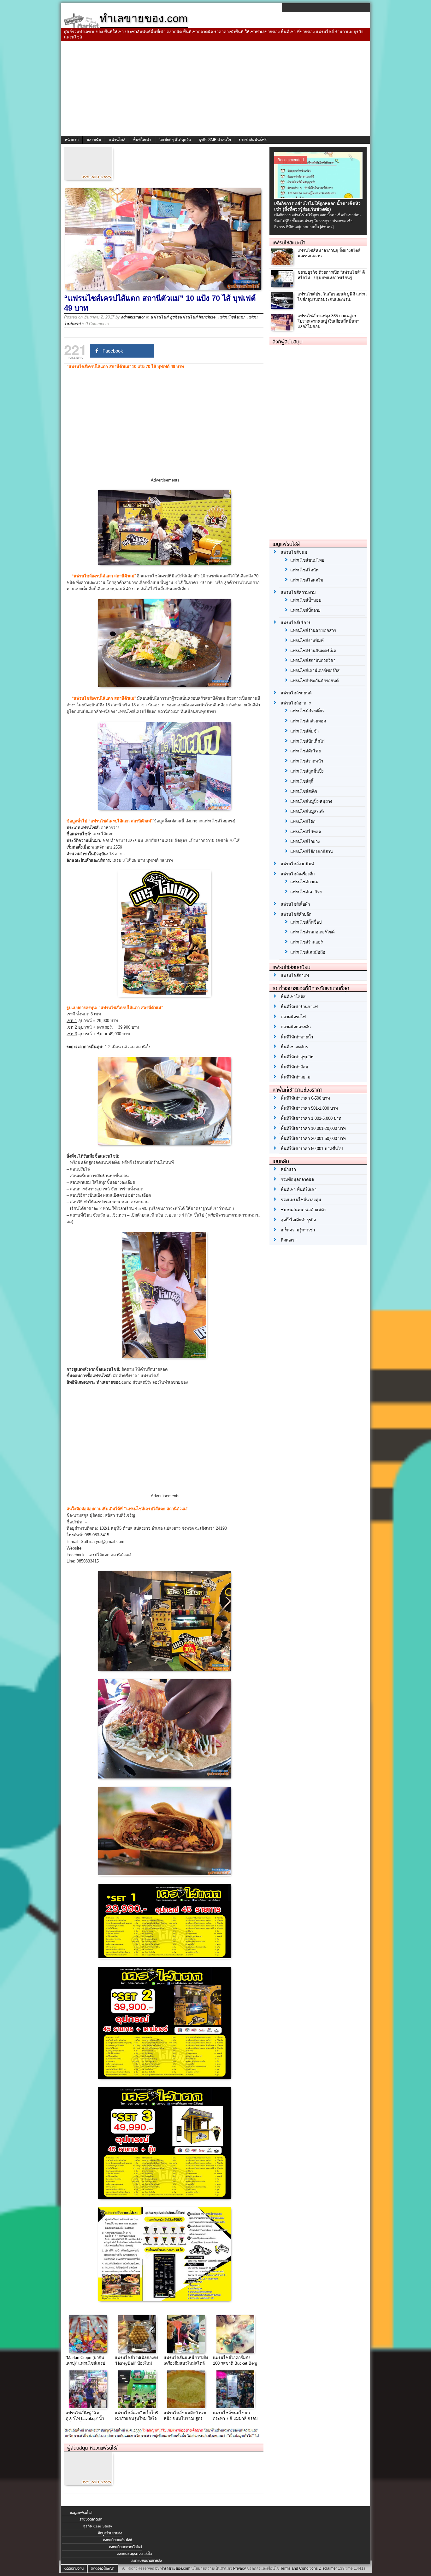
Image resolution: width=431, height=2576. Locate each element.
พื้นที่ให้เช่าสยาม (296, 1077)
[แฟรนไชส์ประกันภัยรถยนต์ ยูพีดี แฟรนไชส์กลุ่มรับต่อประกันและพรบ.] (283, 307)
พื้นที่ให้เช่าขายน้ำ (297, 1037)
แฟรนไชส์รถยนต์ (296, 693)
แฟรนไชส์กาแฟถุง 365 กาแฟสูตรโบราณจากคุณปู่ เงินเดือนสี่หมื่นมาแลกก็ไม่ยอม (328, 321)
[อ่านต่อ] (327, 227)
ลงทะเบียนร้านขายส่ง (147, 2561)
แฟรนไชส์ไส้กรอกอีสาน (312, 852)
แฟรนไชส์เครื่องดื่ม (298, 874)
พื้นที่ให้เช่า (142, 140)
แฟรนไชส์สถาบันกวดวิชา (313, 660)
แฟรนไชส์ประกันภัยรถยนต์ (314, 681)
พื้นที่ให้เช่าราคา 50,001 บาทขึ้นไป (312, 1149)
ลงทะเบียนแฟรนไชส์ (118, 2540)
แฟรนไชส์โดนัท (304, 570)
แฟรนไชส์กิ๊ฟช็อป (306, 922)
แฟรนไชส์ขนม (231, 317)
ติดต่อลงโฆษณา (103, 2568)
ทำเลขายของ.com (175, 2568)
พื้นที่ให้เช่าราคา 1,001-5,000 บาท (311, 1118)
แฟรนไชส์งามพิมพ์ (307, 641)
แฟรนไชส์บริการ (296, 623)
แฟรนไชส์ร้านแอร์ (307, 942)
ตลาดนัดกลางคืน (296, 1027)
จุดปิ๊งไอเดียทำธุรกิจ (298, 1220)
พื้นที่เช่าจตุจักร (294, 1047)
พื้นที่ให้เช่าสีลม (295, 1067)
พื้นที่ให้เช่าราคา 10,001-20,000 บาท (313, 1128)
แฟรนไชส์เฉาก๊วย (306, 892)
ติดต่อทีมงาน (74, 2568)
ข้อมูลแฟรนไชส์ (81, 2513)
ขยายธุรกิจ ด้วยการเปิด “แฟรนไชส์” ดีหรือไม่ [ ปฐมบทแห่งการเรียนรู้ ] (331, 275)
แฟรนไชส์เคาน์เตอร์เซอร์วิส (315, 671)
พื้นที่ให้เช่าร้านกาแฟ (299, 1007)
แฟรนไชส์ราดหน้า (307, 761)
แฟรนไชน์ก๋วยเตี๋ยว (307, 711)
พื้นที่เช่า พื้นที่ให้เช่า (299, 1190)
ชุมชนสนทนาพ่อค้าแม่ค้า (304, 1210)
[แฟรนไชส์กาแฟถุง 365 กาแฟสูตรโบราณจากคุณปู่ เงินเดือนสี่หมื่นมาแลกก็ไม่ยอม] (283, 329)
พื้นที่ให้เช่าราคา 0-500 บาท (305, 1098)
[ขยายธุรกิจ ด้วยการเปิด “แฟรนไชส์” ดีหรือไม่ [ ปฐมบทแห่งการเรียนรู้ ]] (283, 285)
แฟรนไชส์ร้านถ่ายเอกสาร (313, 631)
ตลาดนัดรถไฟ (293, 1017)
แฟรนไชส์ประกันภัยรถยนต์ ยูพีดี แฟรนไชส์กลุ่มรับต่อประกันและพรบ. (332, 297)
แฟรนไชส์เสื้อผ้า (295, 904)
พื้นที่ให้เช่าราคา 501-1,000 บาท (309, 1108)
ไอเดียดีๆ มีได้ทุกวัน (175, 140)
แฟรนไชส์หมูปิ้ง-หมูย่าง (311, 801)
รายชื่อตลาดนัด (91, 2519)
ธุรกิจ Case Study (98, 2526)
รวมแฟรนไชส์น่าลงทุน (301, 1200)
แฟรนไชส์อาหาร (296, 703)
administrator (133, 317)
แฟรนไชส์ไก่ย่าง (305, 841)
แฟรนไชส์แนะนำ (289, 242)
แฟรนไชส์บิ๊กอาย (305, 610)
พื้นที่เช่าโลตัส (293, 997)
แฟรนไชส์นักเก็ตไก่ (307, 741)
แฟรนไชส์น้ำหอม (306, 600)
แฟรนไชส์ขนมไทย (307, 560)
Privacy (239, 2568)
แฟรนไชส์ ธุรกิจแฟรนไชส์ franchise (183, 317)
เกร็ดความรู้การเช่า (298, 1230)
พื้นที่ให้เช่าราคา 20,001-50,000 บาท (313, 1139)
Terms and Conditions (299, 2568)
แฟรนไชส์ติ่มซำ (304, 731)
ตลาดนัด (94, 140)
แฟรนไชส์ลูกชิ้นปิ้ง (307, 771)
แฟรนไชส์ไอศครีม (307, 580)
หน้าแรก (72, 140)
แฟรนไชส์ (117, 140)
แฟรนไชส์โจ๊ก (303, 822)
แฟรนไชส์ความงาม (298, 592)
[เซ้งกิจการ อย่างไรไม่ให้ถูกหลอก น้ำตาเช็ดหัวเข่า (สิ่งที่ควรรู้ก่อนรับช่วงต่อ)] (319, 197)
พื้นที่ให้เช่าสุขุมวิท (297, 1057)
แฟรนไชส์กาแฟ (304, 882)
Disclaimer (328, 2568)
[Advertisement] (215, 89)
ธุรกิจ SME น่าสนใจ (215, 140)
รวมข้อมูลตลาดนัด (297, 1180)
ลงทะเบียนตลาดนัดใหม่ (126, 2547)
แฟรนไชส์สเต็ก (304, 791)
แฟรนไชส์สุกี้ (302, 781)
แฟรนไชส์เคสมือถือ (308, 952)
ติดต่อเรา (289, 1240)
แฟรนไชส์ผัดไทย (306, 751)
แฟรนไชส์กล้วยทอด (308, 721)
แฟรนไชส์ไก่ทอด (306, 832)
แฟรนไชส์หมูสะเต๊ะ (307, 812)
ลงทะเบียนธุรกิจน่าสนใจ (135, 2554)
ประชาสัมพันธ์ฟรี (253, 140)
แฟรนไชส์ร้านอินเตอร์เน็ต (313, 651)
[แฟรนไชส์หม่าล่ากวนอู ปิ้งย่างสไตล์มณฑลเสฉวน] (283, 263)
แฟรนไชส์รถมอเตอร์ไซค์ (313, 932)
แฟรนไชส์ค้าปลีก (296, 914)
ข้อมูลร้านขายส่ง (110, 2533)
